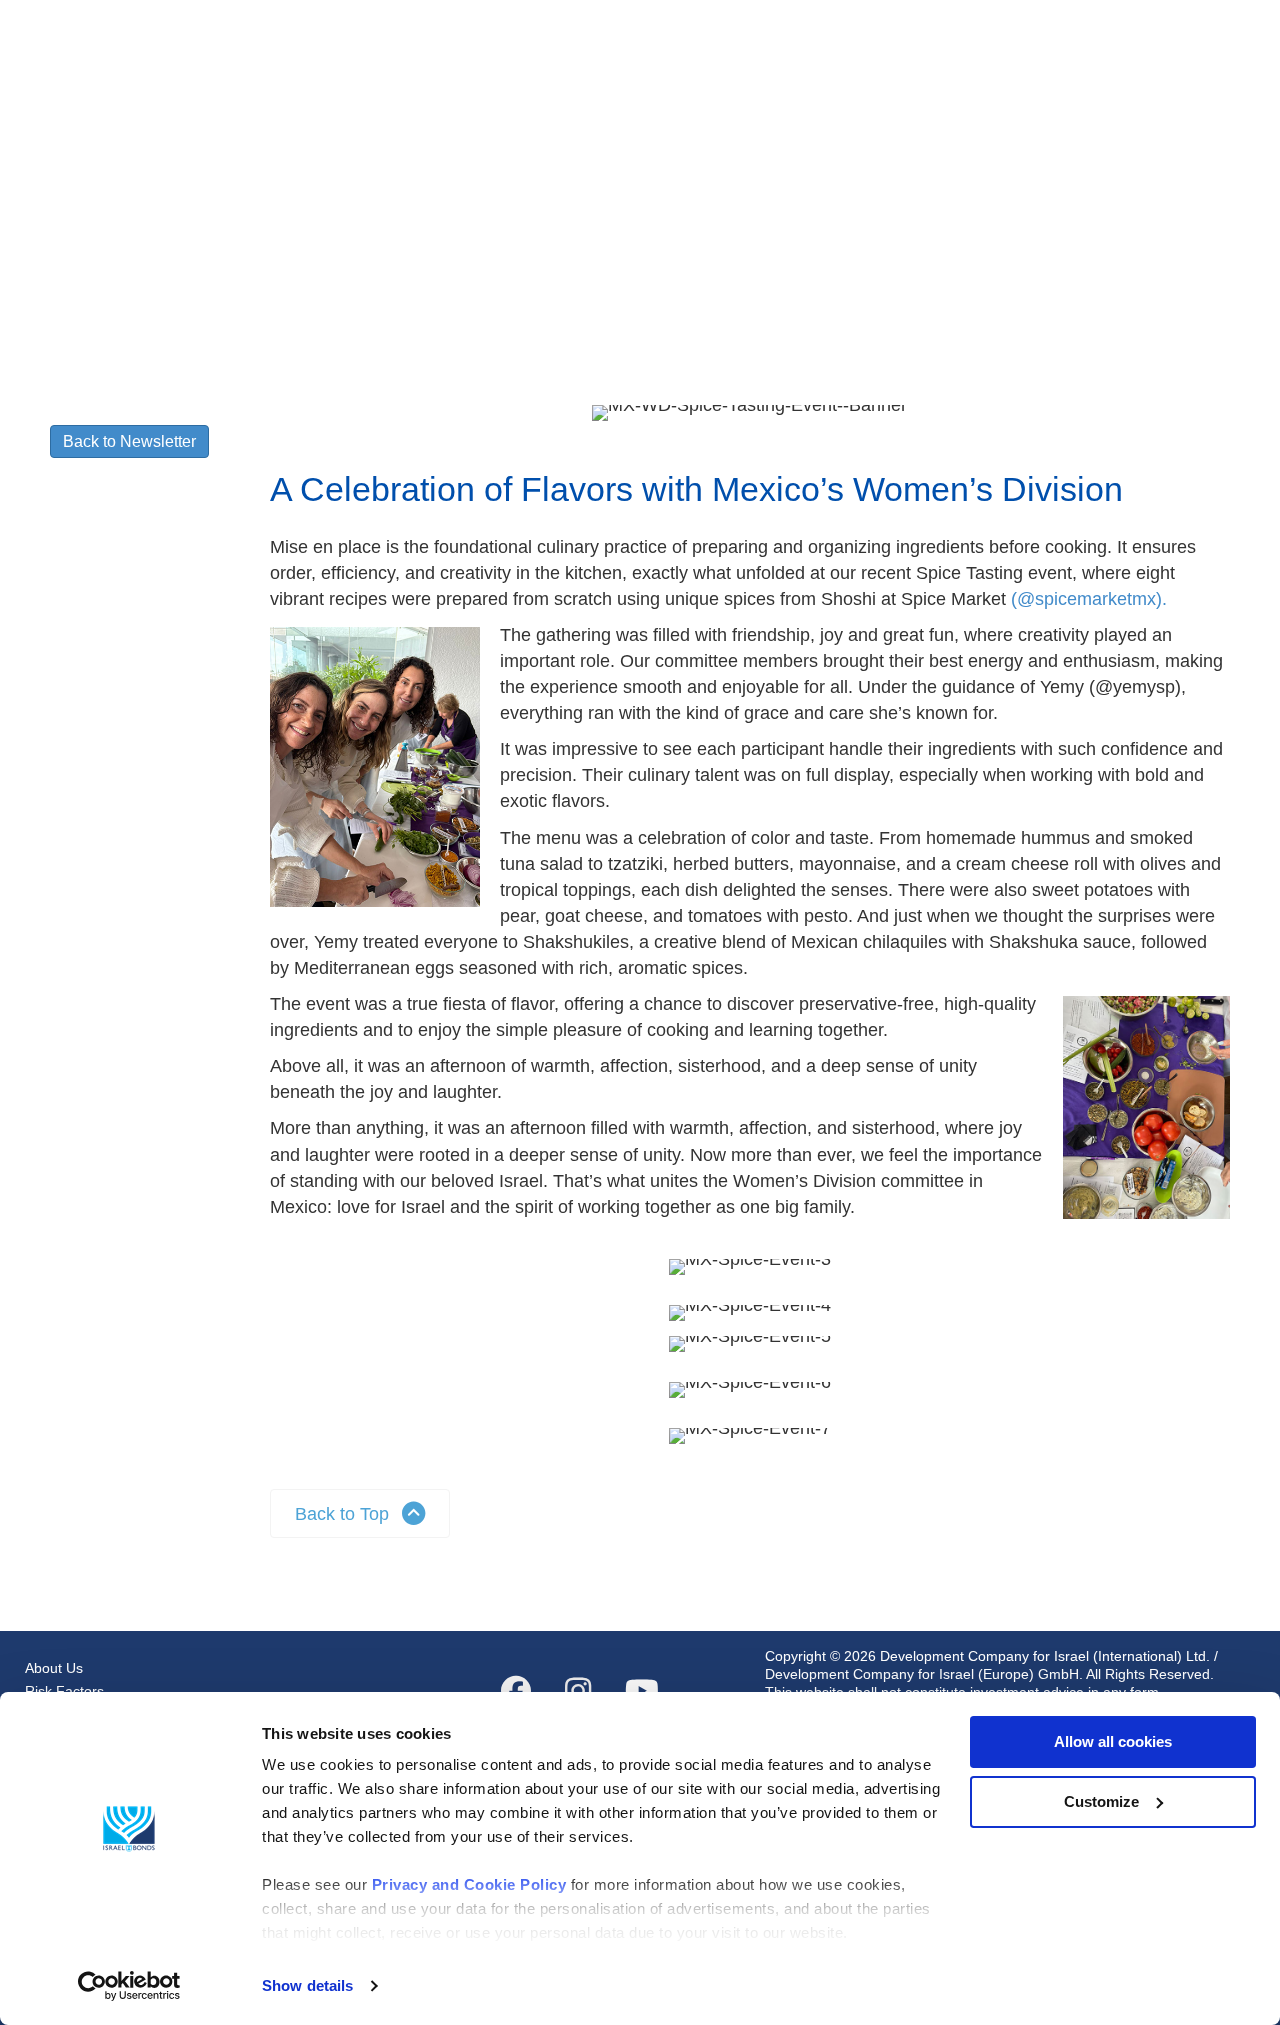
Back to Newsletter (129, 441)
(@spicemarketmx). (1089, 599)
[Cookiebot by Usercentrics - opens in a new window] (129, 1986)
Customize (1101, 1801)
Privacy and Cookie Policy (469, 1884)
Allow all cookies (1113, 1741)
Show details (307, 1985)
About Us (54, 1668)
